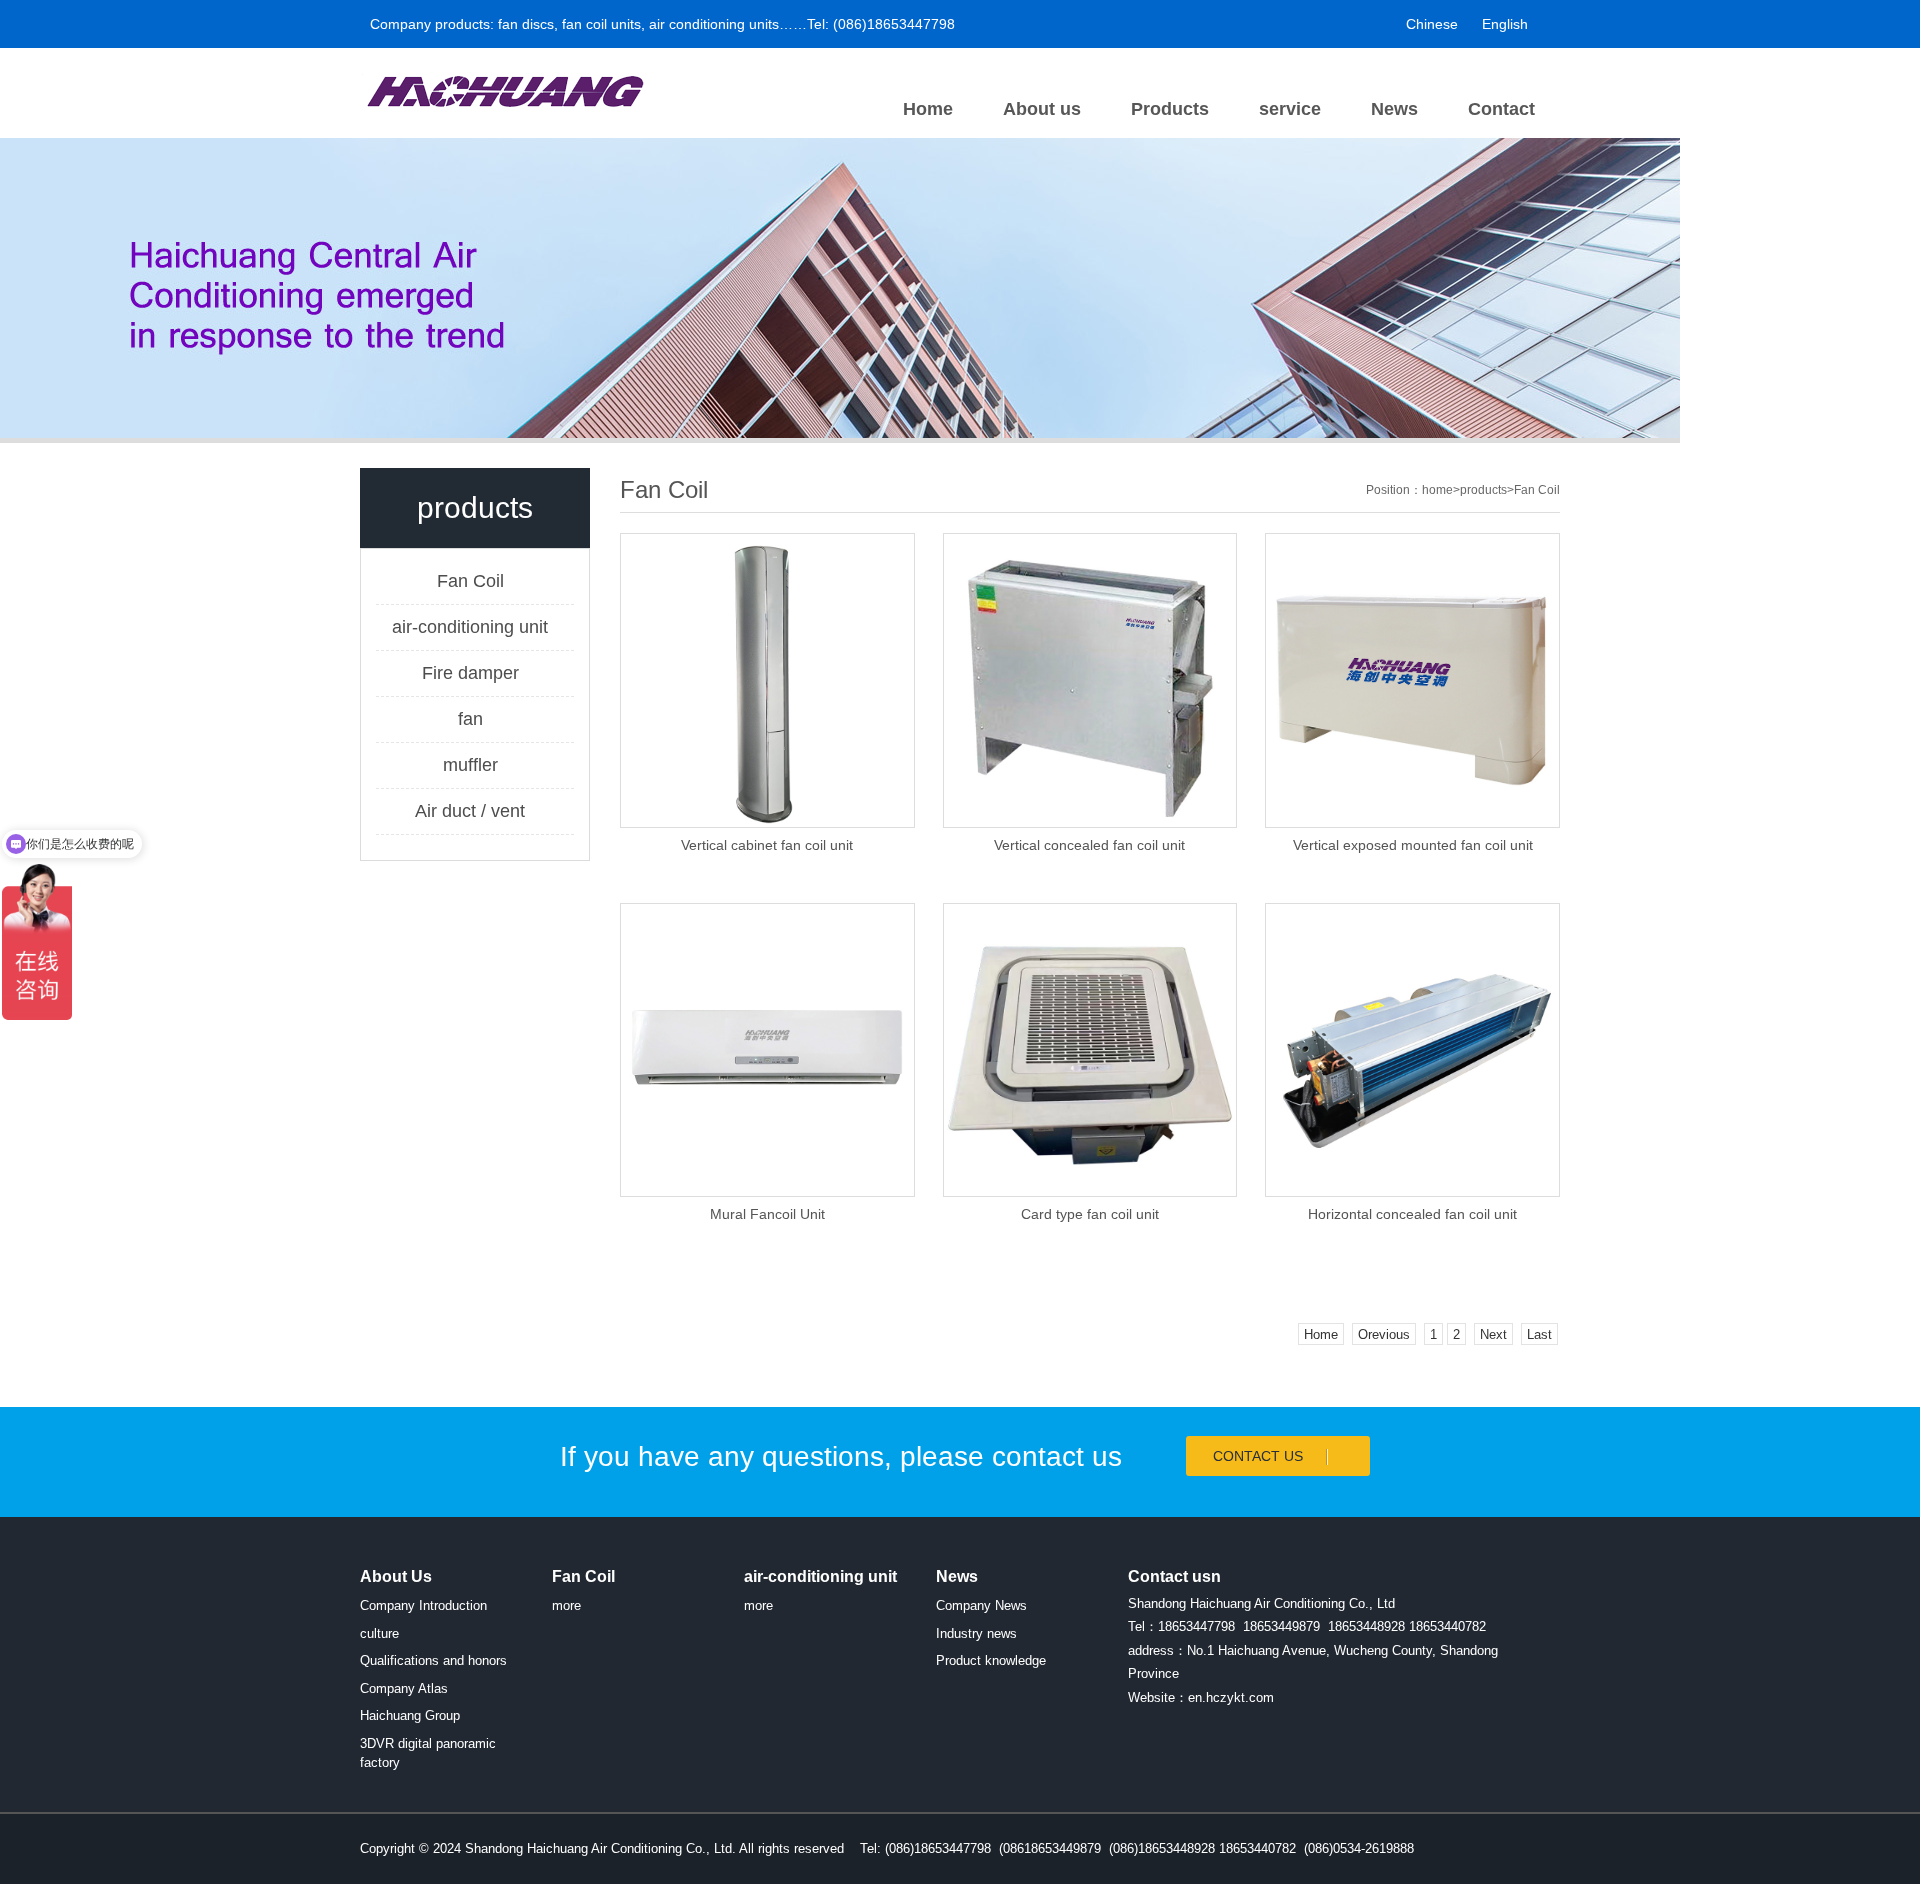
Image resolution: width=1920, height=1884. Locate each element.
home (1437, 490)
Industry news (976, 1633)
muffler (470, 765)
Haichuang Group (410, 1715)
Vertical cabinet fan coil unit (767, 845)
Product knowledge (991, 1660)
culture (379, 1633)
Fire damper (470, 673)
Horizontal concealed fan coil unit (1412, 1214)
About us (1042, 109)
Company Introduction (423, 1605)
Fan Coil (470, 581)
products (1483, 490)
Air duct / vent (470, 811)
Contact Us (1260, 1456)
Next (1493, 1334)
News (1394, 109)
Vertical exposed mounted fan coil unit (1413, 845)
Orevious (1384, 1334)
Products (1170, 109)
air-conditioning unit (470, 627)
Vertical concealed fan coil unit (1089, 845)
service (1290, 109)
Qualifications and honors (433, 1660)
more (566, 1605)
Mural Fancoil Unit (767, 1214)
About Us (396, 1576)
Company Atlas (404, 1688)
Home (928, 109)
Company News (981, 1605)
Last (1539, 1334)
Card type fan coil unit (1090, 1214)
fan (470, 719)
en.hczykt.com (1231, 1697)
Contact (1501, 109)
